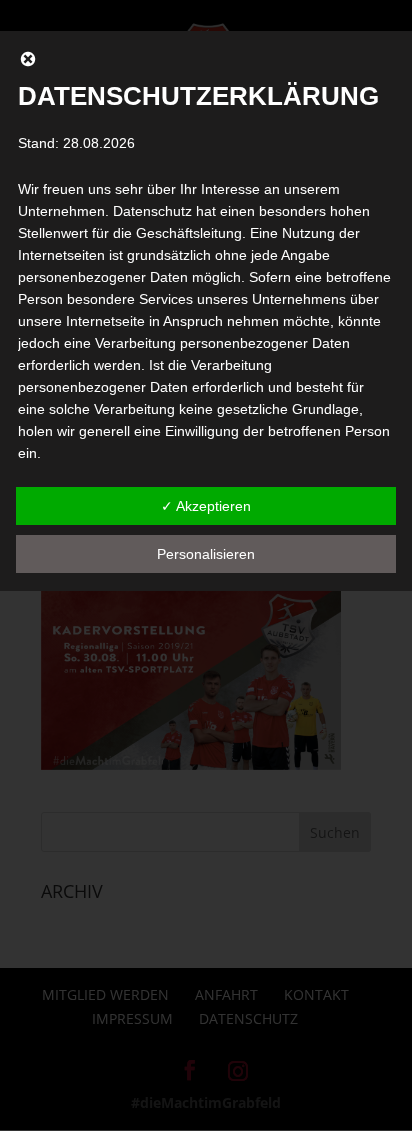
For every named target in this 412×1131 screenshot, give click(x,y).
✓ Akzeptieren (206, 506)
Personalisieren (206, 554)
